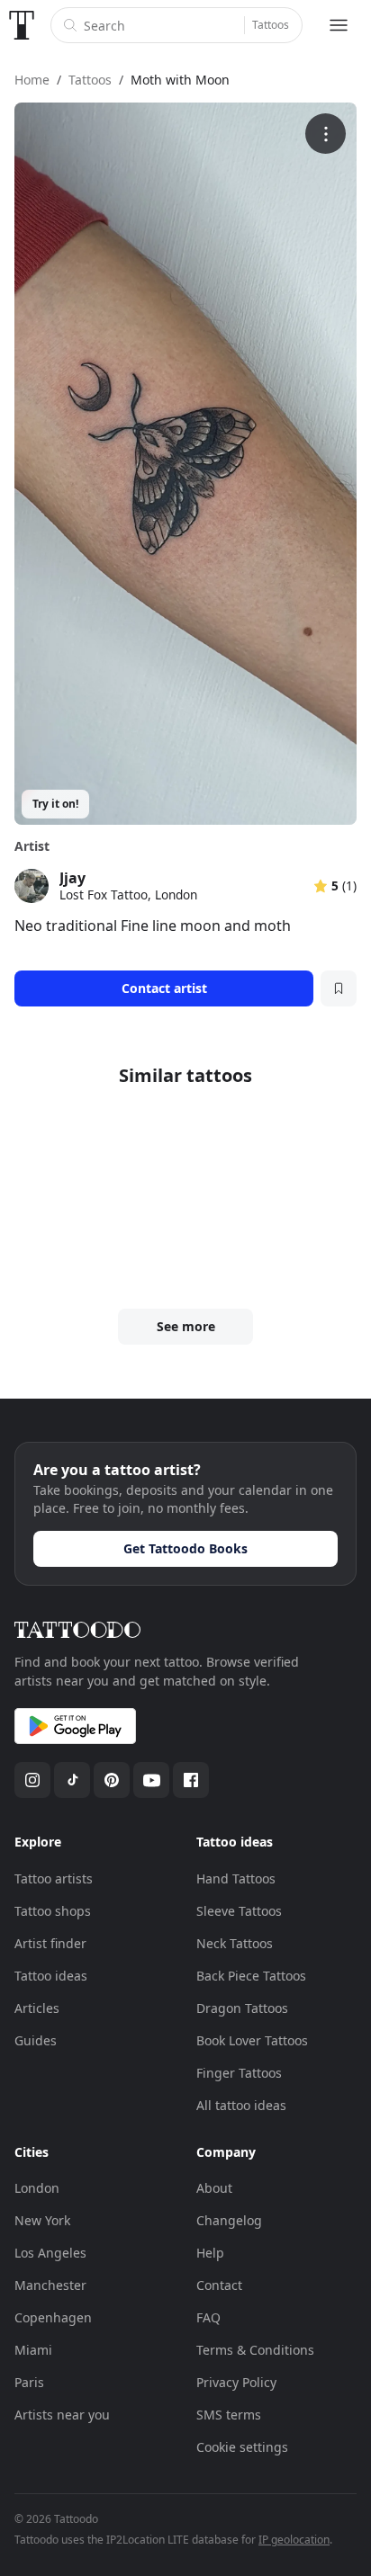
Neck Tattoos (235, 1943)
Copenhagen (53, 2317)
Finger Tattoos (239, 2073)
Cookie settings (242, 2447)
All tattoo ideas (241, 2105)
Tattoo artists (54, 1878)
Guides (36, 2040)
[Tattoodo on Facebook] (191, 1780)
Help (210, 2253)
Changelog (229, 2220)
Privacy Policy (236, 2382)
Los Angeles (50, 2253)
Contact (219, 2285)
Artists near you (62, 2415)
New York (42, 2220)
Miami (33, 2350)
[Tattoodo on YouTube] (151, 1780)
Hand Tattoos (236, 1878)
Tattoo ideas (51, 1976)
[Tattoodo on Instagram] (32, 1780)
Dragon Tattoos (242, 2008)
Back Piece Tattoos (251, 1976)
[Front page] (22, 25)
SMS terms (229, 2415)
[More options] (326, 134)
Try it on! (55, 804)
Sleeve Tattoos (239, 1911)
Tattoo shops (53, 1911)
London (37, 2188)
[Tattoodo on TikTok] (72, 1780)
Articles (37, 2008)
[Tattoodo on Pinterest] (112, 1780)
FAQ (208, 2317)
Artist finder (50, 1943)
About (214, 2188)
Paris (29, 2382)
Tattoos (271, 25)
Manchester (50, 2285)
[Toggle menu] (339, 25)
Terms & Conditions (255, 2350)
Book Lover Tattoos (252, 2040)
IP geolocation (294, 2540)
